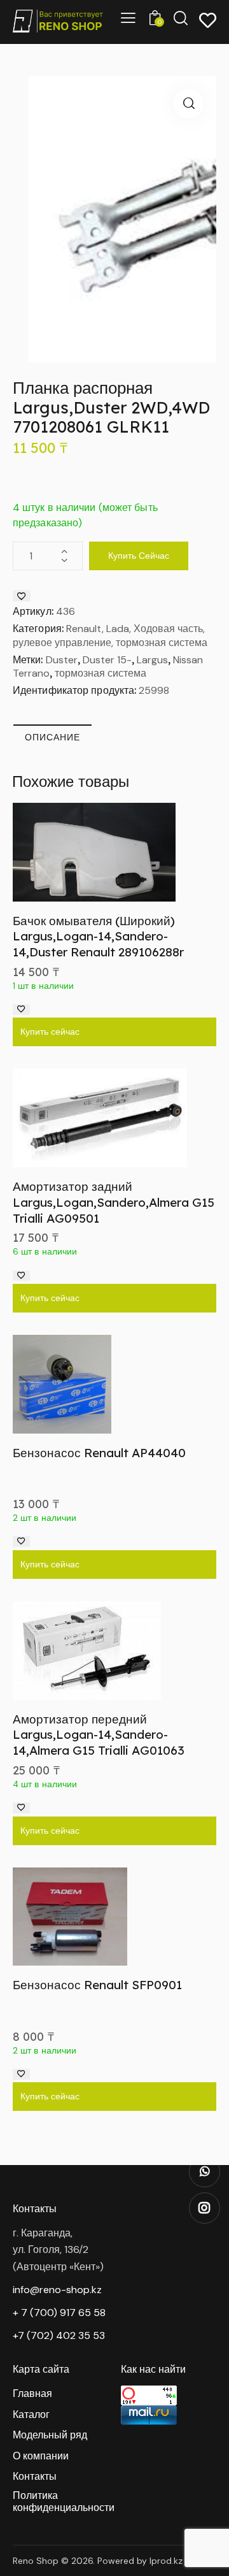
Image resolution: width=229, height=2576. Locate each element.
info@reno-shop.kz (57, 2290)
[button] (189, 104)
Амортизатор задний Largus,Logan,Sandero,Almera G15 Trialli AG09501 (114, 1202)
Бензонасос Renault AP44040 (99, 1453)
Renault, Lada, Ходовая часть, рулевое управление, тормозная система (110, 636)
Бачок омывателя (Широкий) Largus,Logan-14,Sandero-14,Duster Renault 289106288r (98, 936)
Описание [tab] (52, 737)
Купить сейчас (139, 556)
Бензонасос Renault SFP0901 (97, 1985)
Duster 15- (107, 660)
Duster (62, 660)
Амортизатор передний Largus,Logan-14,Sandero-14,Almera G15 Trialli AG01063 (99, 1735)
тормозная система (101, 673)
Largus (152, 660)
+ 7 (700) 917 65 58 (59, 2313)
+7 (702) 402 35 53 (59, 2335)
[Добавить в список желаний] (22, 596)
